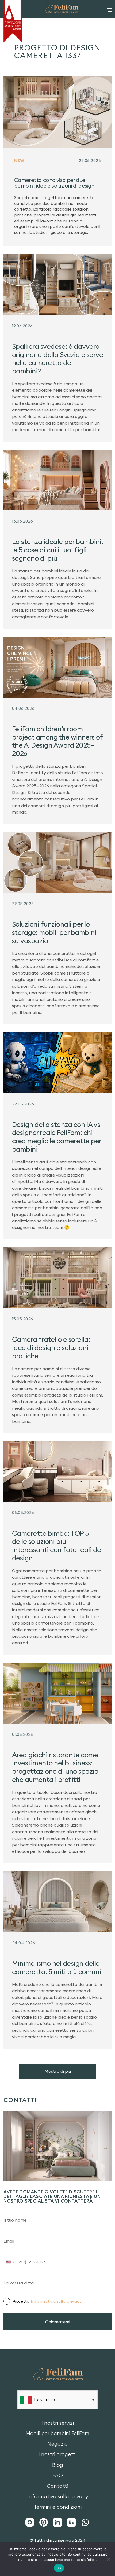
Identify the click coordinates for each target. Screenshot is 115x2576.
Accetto (47, 2301)
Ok (59, 2568)
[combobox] (10, 2262)
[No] (108, 2559)
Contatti (57, 2486)
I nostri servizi (58, 2423)
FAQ (58, 2476)
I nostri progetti (57, 2454)
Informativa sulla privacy (56, 2301)
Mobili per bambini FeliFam (57, 2433)
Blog (58, 2465)
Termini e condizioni (58, 2507)
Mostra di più (58, 2071)
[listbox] (57, 2400)
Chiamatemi (58, 2322)
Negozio (57, 2444)
